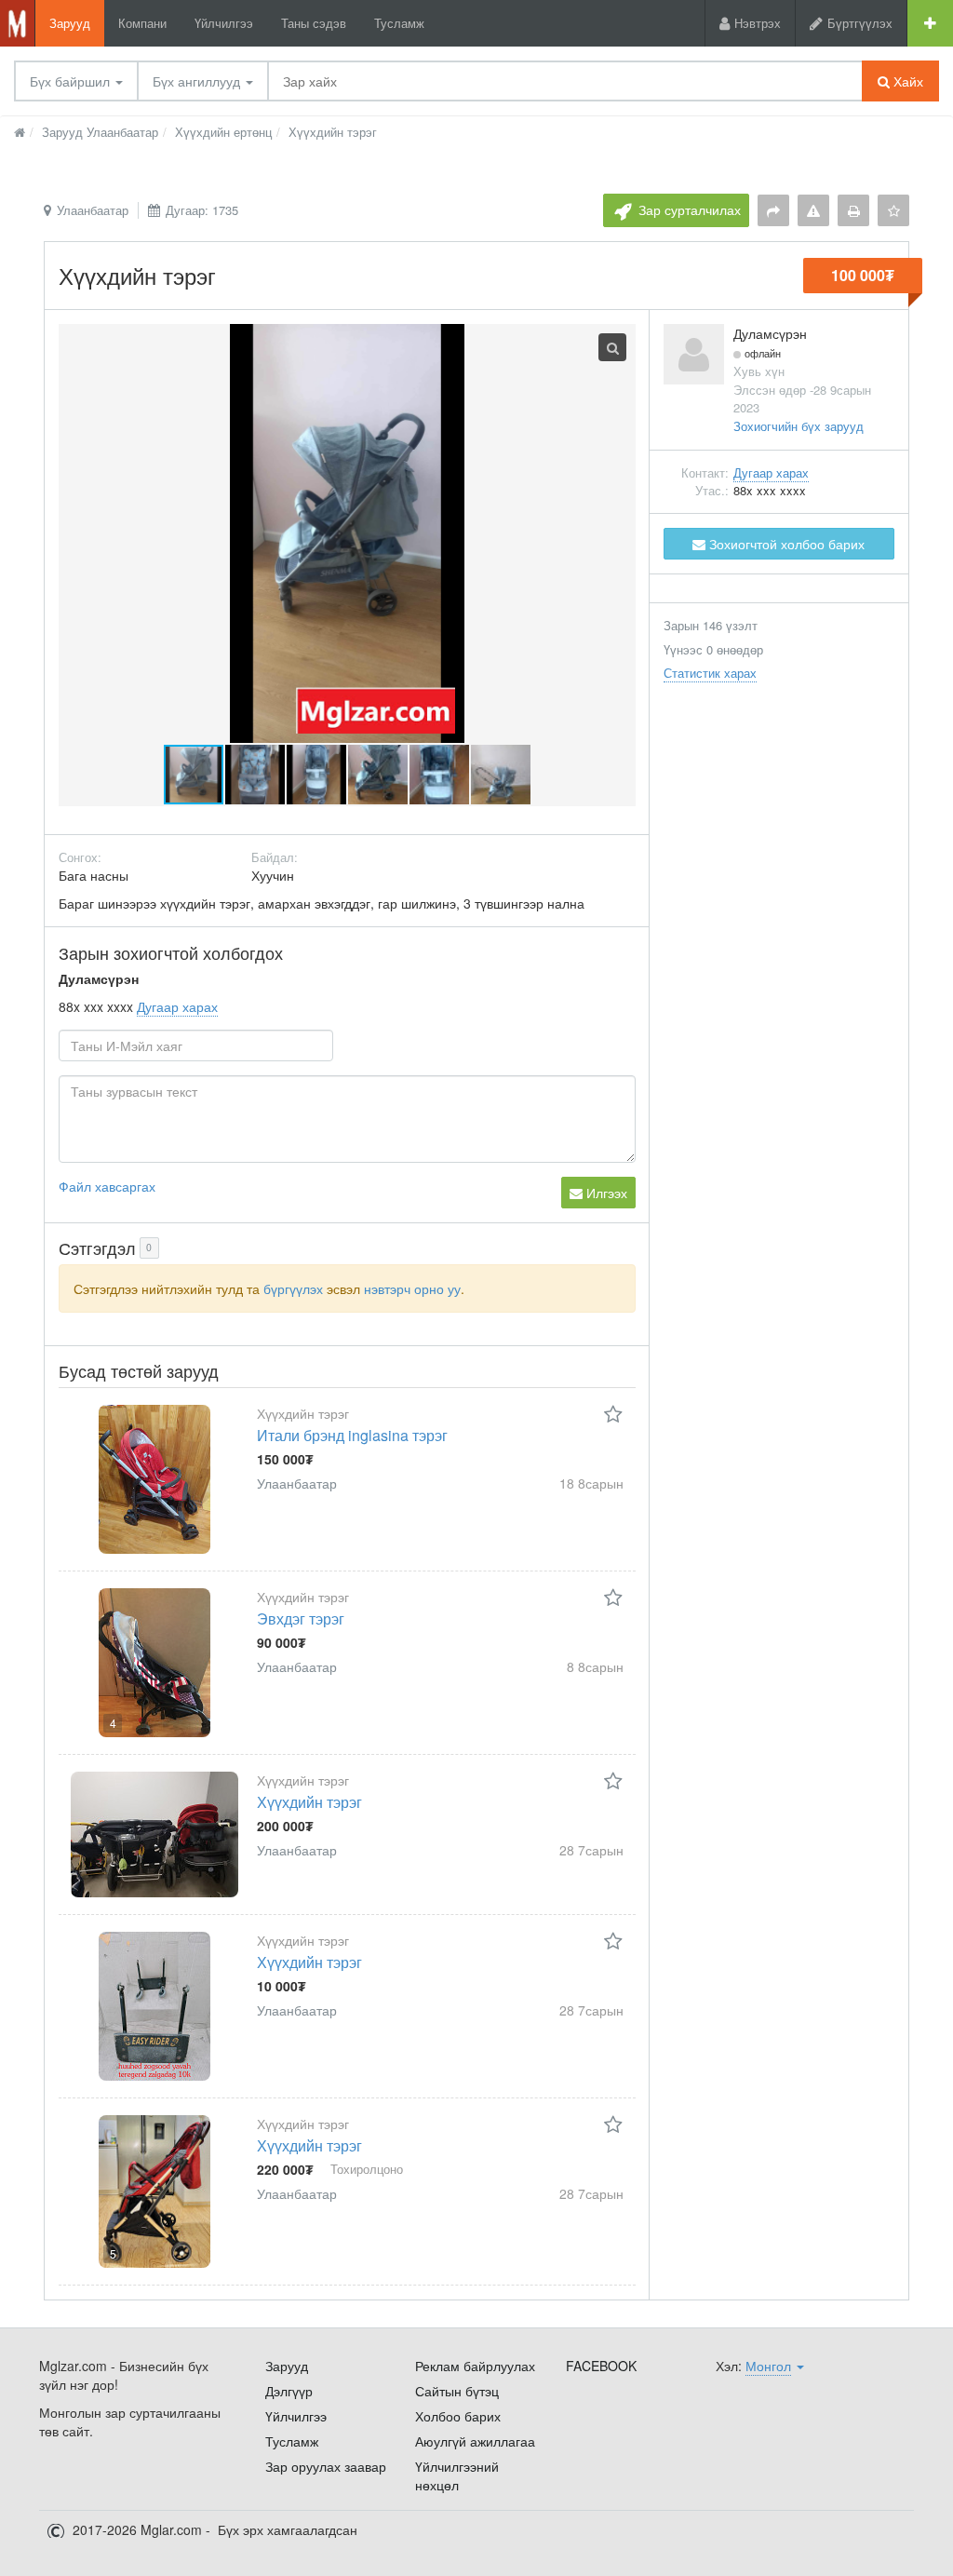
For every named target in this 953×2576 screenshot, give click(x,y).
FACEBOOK (601, 2366)
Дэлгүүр (289, 2391)
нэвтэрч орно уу (412, 1288)
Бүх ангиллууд (198, 81)
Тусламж (399, 23)
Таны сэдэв (314, 23)
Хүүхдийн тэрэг (309, 1802)
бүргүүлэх (293, 1288)
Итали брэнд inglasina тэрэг (352, 1435)
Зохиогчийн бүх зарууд (799, 426)
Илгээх (605, 1193)
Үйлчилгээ (224, 23)
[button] (256, 775)
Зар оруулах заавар (326, 2466)
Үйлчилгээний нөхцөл (457, 2475)
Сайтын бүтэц (457, 2391)
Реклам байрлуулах (475, 2366)
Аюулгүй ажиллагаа (475, 2441)
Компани (142, 23)
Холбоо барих (458, 2416)
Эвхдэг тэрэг (301, 1618)
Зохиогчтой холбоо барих (785, 544)
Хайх (906, 81)
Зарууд (70, 23)
